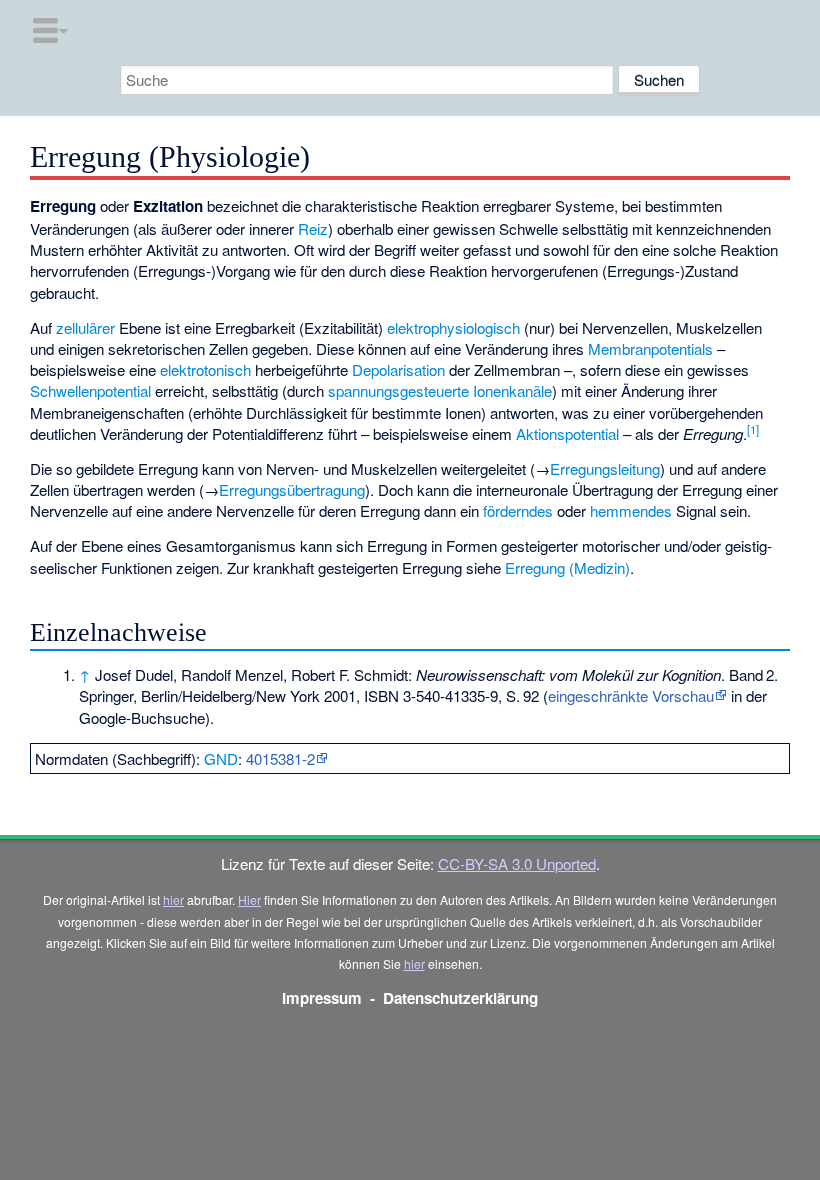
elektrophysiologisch (453, 327)
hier (173, 899)
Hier (249, 899)
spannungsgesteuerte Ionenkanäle (440, 390)
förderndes (518, 510)
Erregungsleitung (605, 468)
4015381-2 (280, 758)
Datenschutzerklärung (460, 998)
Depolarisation (398, 369)
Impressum (322, 998)
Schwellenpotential (90, 390)
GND (221, 758)
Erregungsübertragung (292, 489)
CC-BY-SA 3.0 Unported (517, 863)
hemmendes (631, 510)
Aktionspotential (567, 433)
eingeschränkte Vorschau (631, 695)
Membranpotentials (650, 348)
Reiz (313, 228)
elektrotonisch (205, 369)
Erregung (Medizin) (567, 567)
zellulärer (85, 327)
